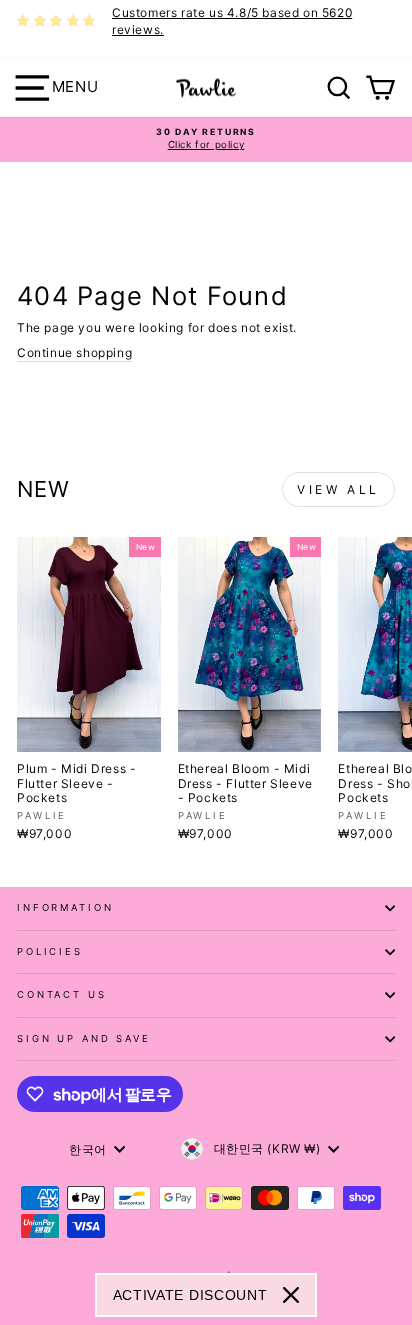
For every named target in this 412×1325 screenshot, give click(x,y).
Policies (50, 951)
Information (65, 907)
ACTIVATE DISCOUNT (190, 1295)
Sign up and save (84, 1038)
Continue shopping (74, 352)
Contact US (62, 994)
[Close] (291, 1295)
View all (338, 489)
